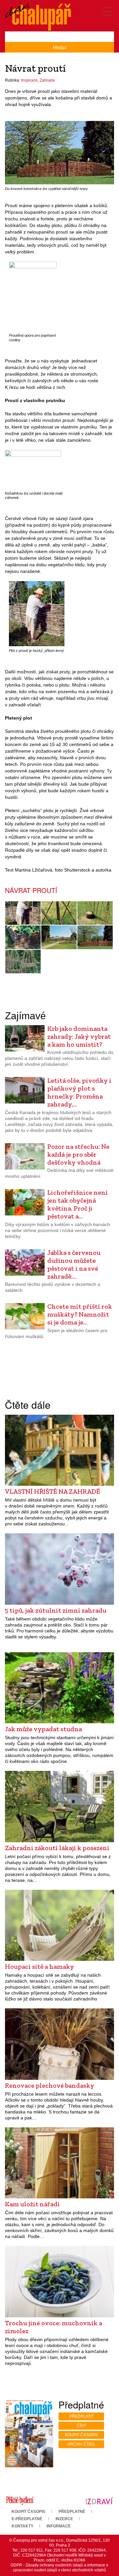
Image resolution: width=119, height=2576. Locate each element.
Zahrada (47, 80)
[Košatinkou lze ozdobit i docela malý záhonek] (33, 469)
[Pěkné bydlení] (20, 2500)
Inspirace (29, 80)
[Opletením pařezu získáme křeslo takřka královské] (95, 913)
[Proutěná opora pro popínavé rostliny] (33, 296)
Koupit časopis (81, 2435)
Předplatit (81, 2416)
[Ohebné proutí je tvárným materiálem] (59, 937)
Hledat (60, 47)
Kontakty (22, 2526)
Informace (59, 2526)
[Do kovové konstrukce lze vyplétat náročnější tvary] (59, 153)
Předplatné (72, 2512)
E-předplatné (27, 2519)
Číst (81, 2426)
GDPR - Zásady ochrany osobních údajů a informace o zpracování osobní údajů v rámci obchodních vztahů (59, 2568)
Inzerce (64, 2519)
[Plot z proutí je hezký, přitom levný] (37, 614)
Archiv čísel (81, 2444)
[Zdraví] (99, 2500)
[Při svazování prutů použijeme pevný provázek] (59, 913)
